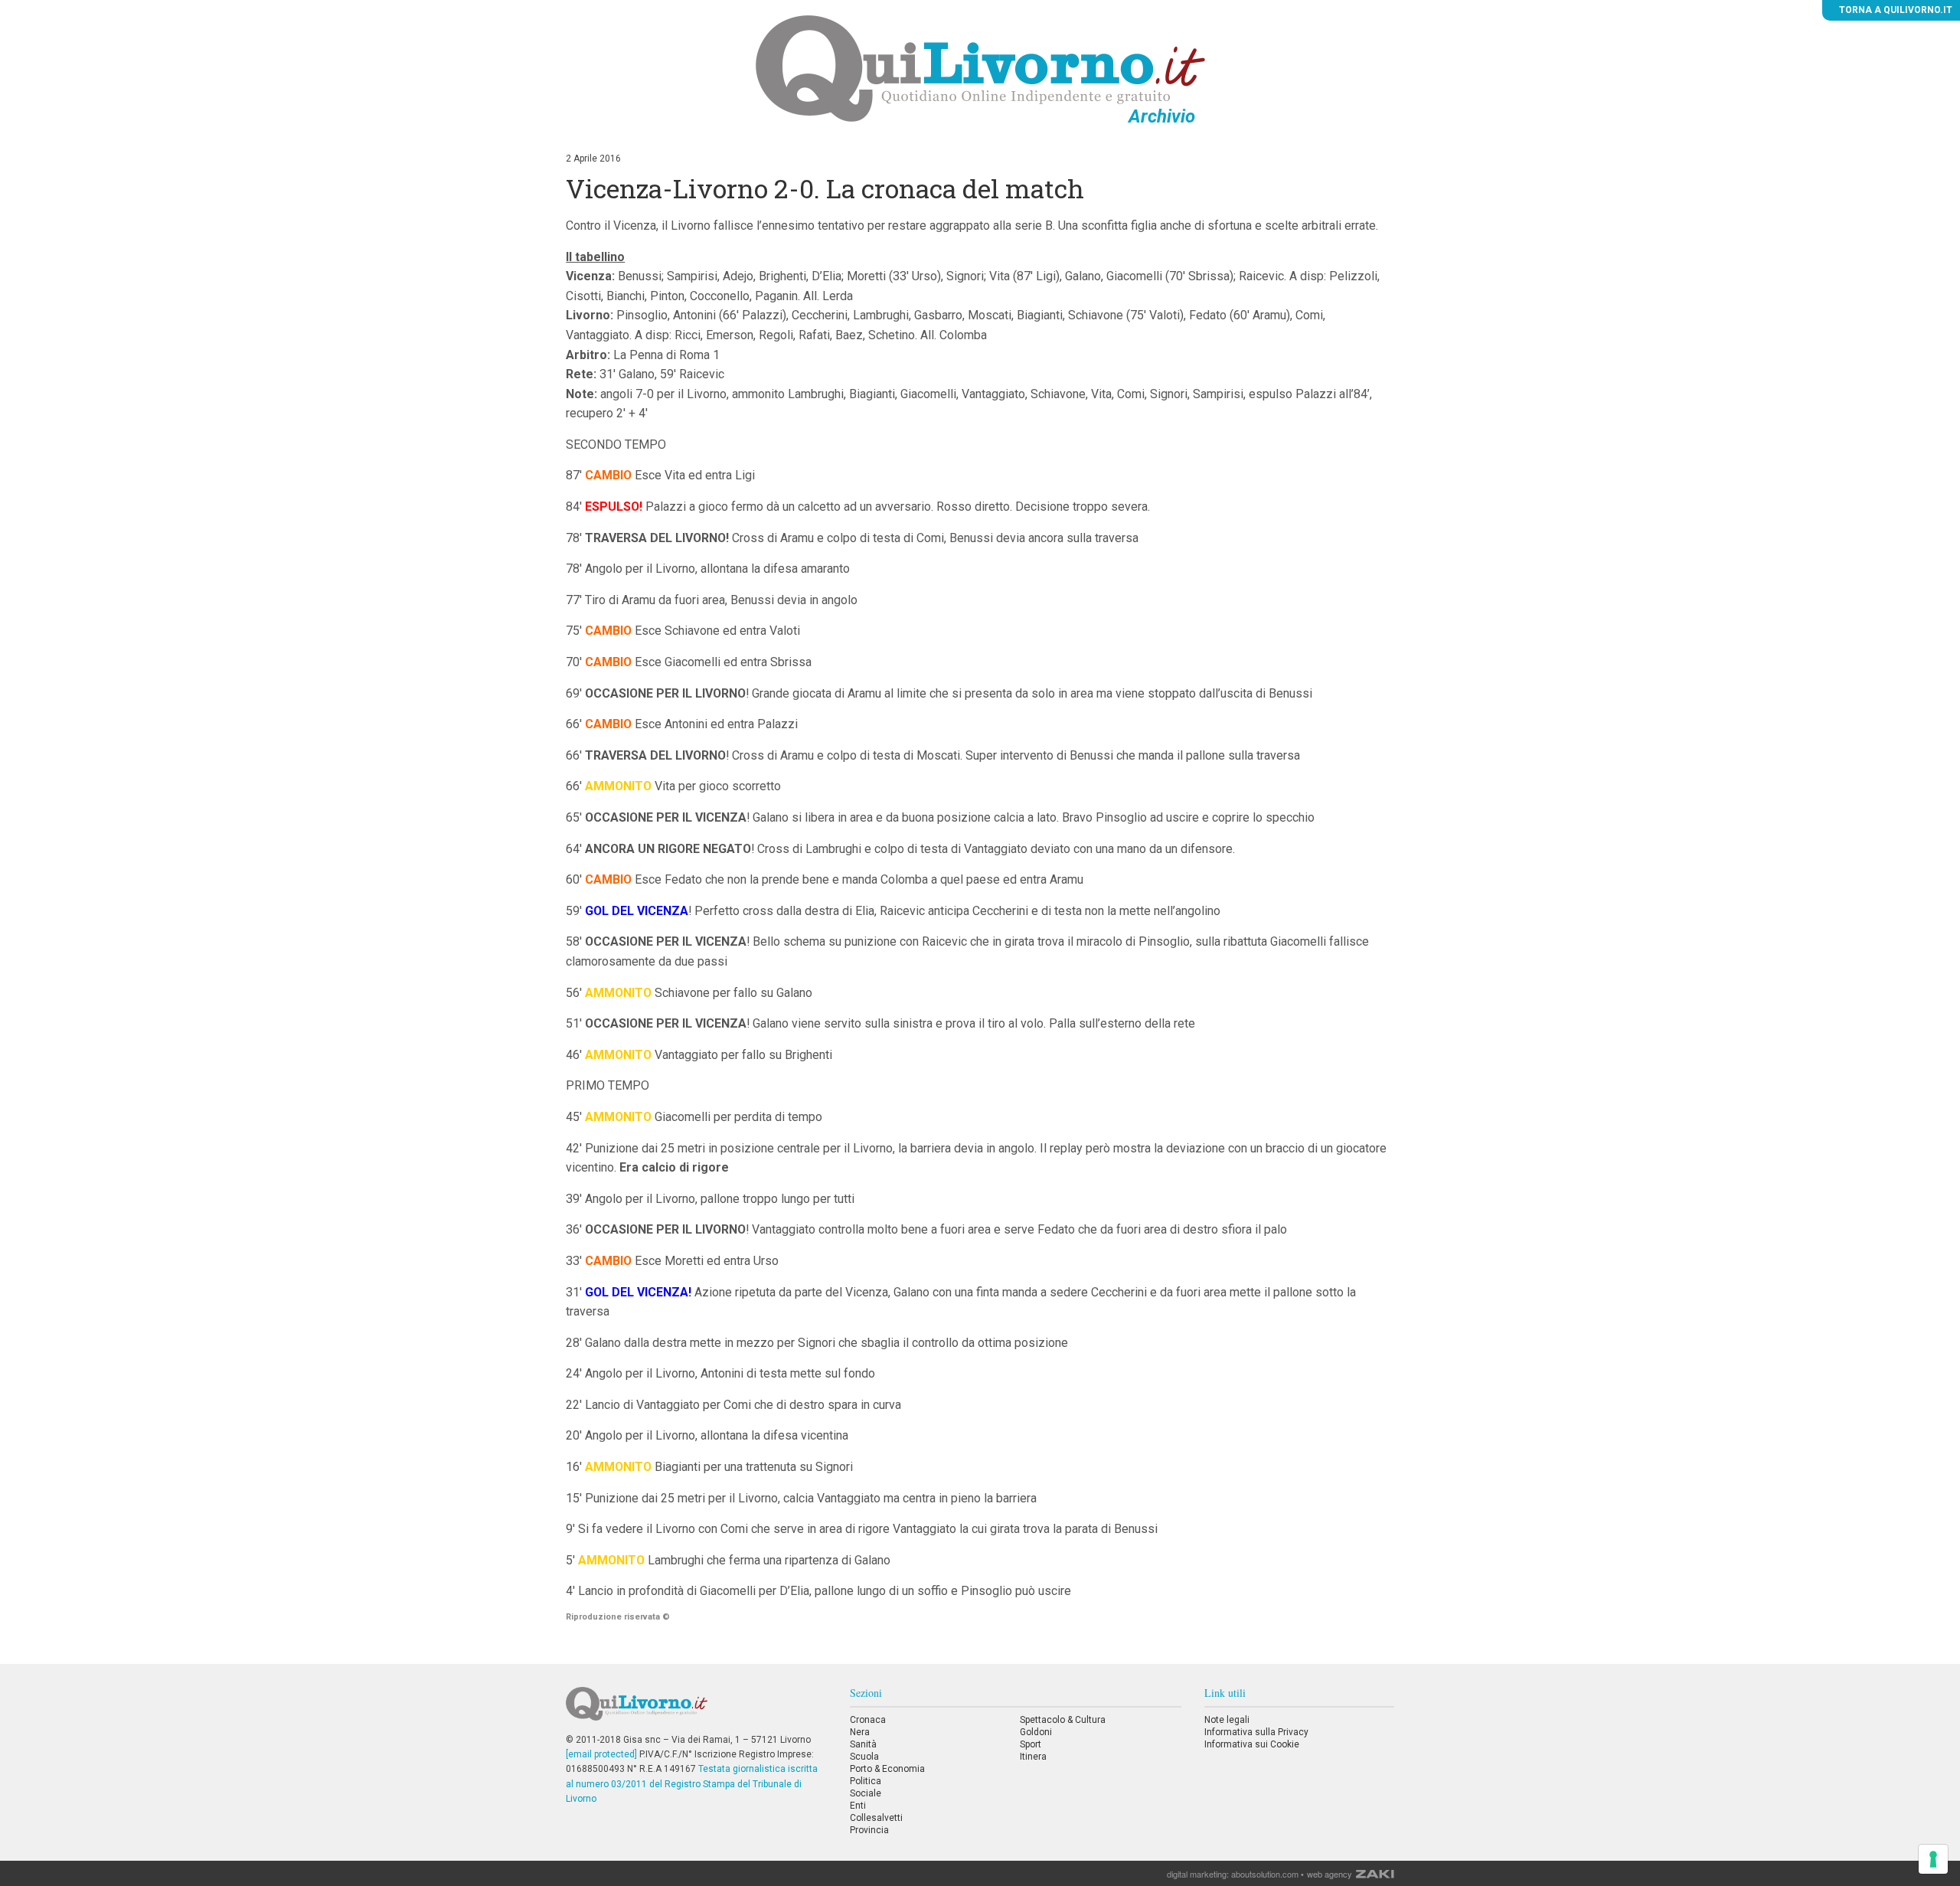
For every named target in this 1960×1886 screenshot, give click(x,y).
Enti (858, 1806)
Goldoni (1036, 1732)
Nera (860, 1732)
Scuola (864, 1757)
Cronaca (868, 1720)
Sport (1031, 1744)
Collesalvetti (876, 1818)
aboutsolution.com (1265, 1874)
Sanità (863, 1744)
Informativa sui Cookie (1252, 1744)
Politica (866, 1781)
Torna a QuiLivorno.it (1895, 10)
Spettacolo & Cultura (1063, 1720)
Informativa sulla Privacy (1256, 1732)
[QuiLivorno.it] (696, 1710)
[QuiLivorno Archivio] (980, 68)
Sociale (866, 1793)
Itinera (1033, 1757)
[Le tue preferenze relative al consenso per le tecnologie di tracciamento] (1933, 1859)
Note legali (1227, 1720)
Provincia (869, 1830)
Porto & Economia (887, 1769)
